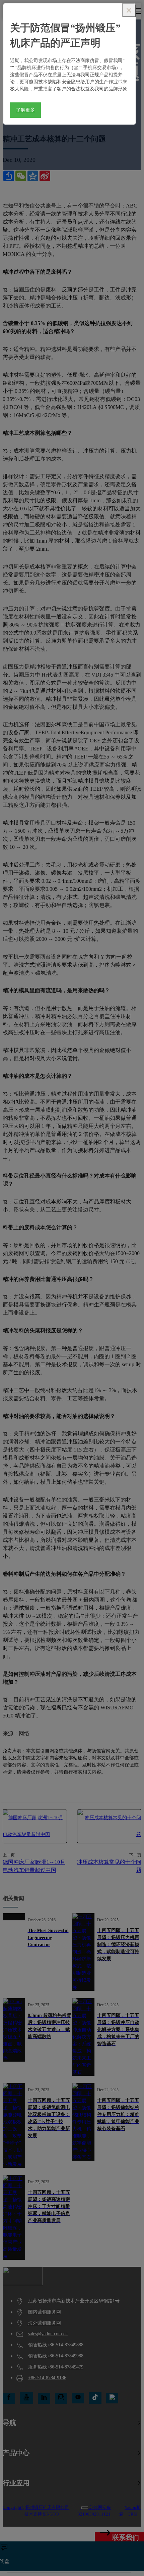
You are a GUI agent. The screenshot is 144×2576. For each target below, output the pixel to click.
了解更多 (25, 110)
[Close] (129, 10)
